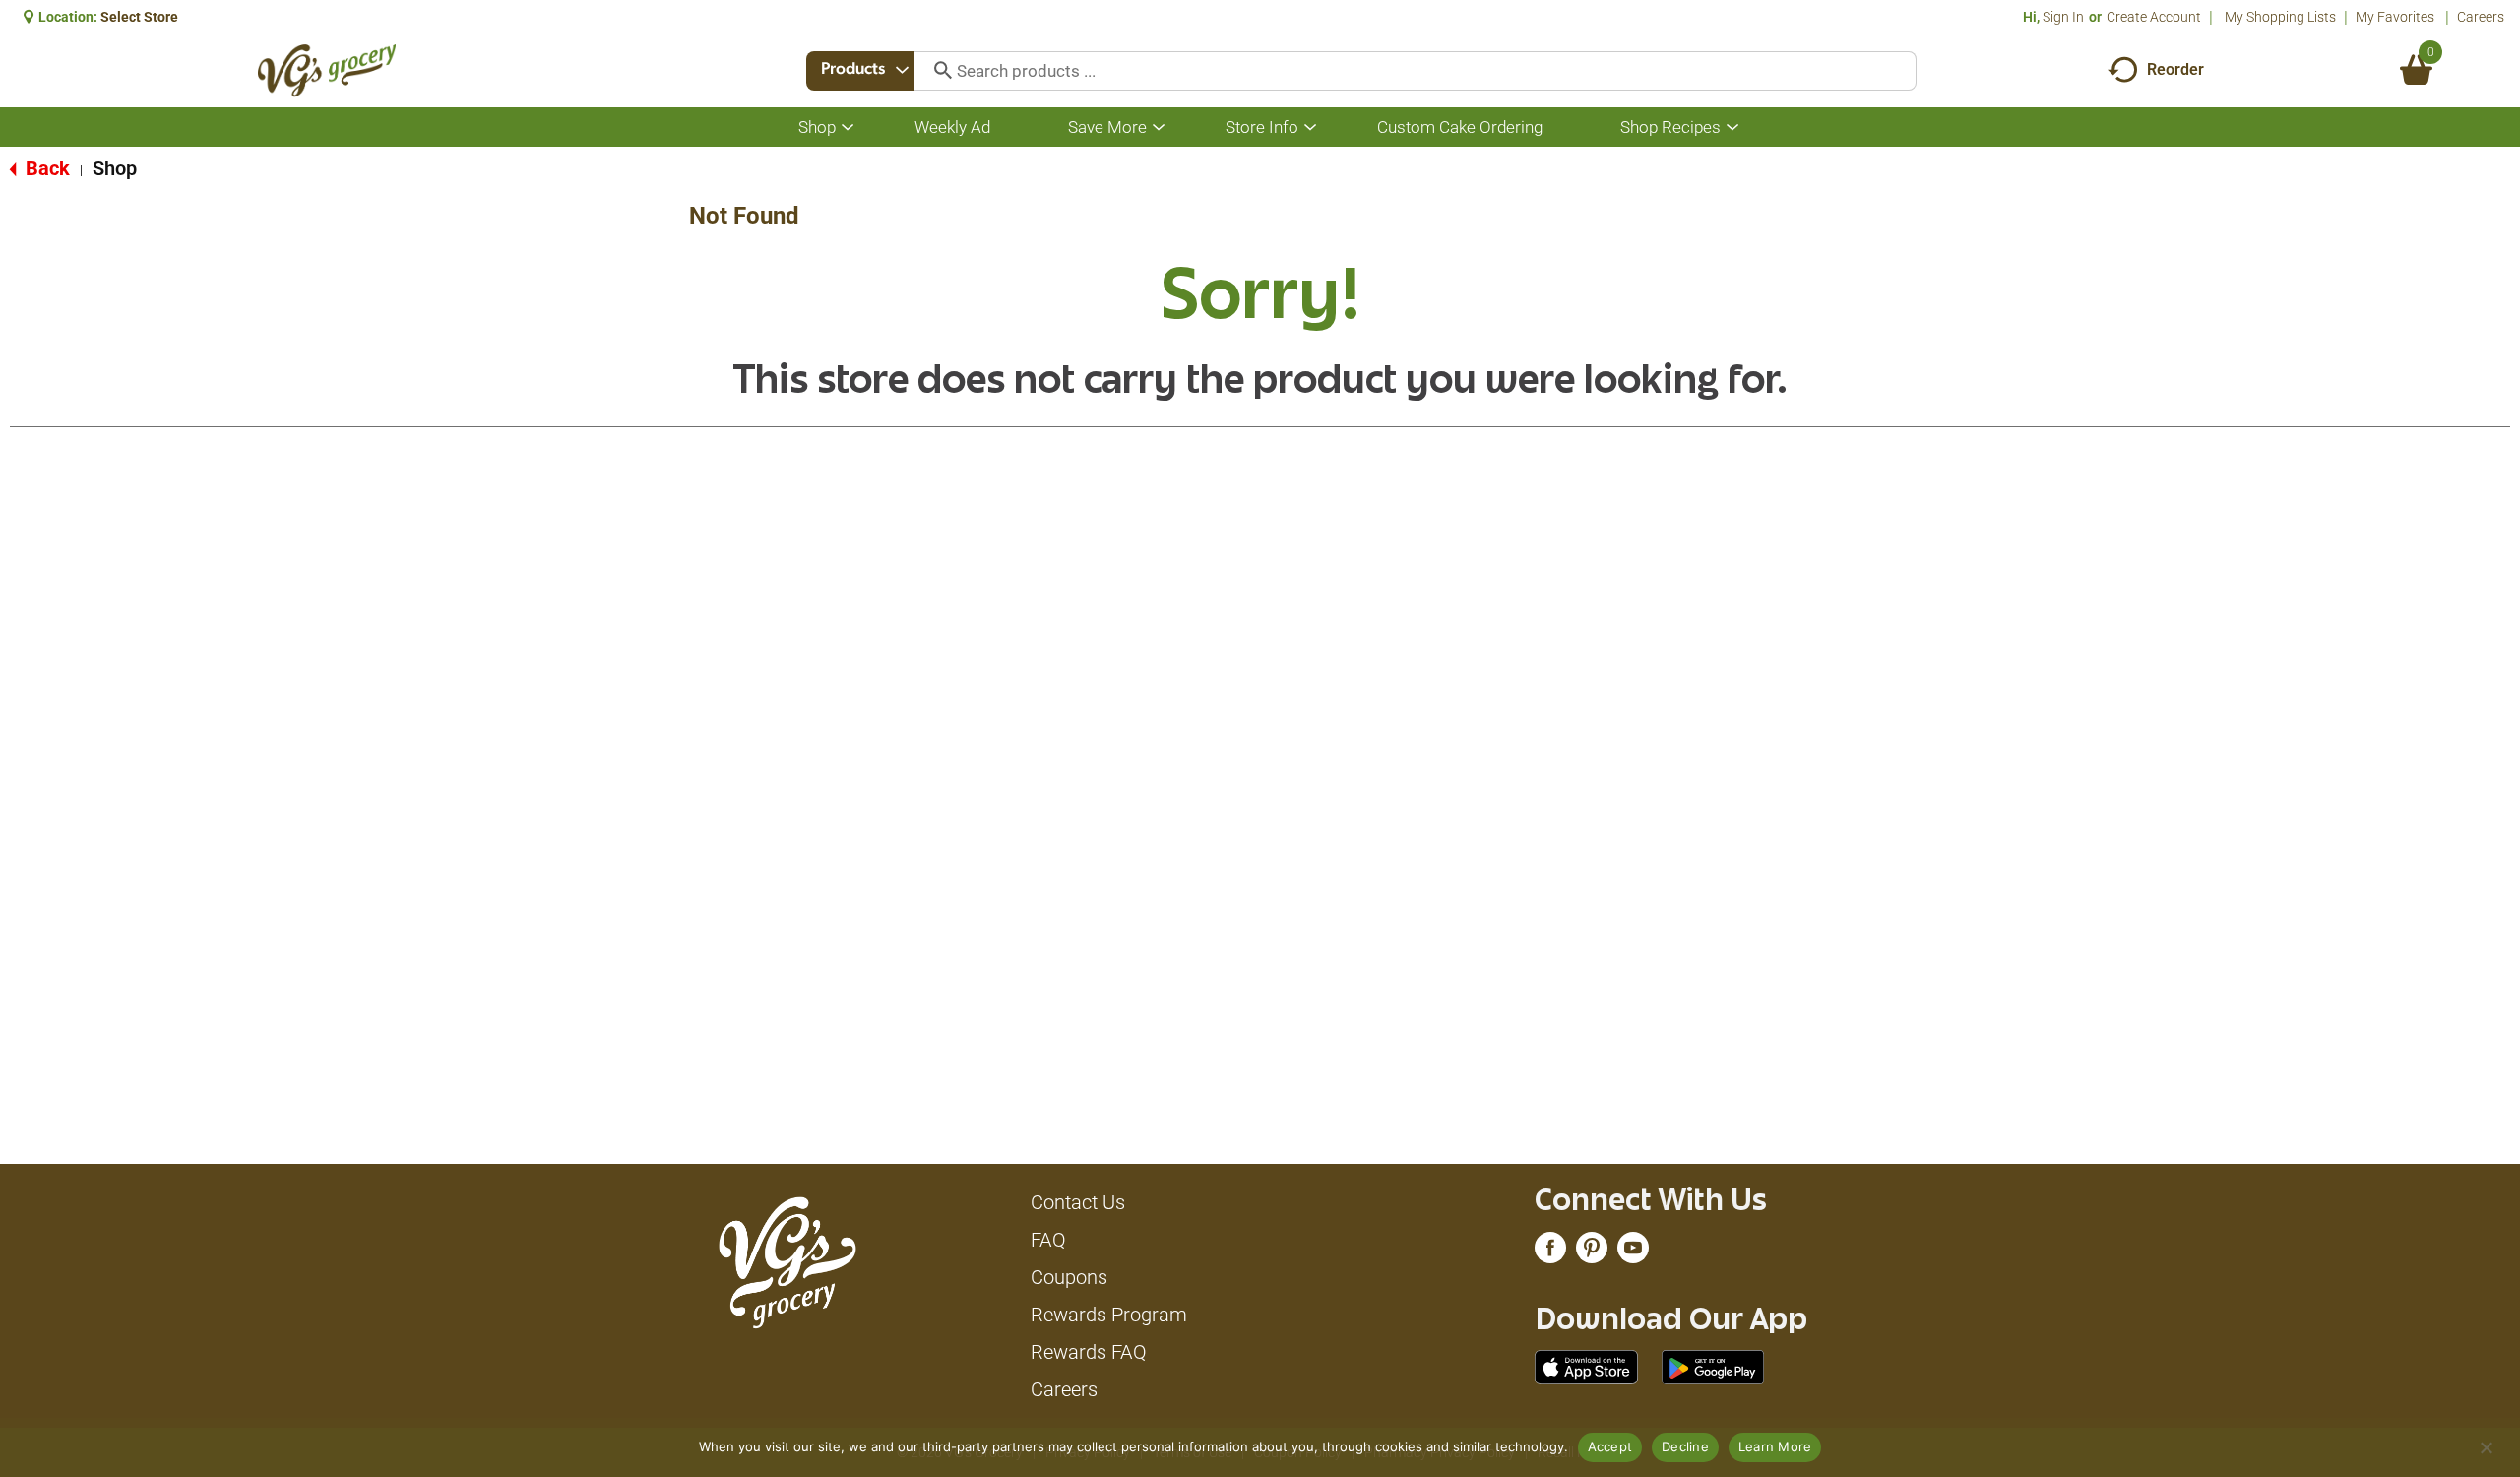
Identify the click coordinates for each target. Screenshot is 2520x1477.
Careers (2481, 17)
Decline (1685, 1446)
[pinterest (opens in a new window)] (1592, 1252)
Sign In (2063, 17)
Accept (1610, 1446)
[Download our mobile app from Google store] (1713, 1366)
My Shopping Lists (2280, 17)
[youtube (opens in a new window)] (1633, 1252)
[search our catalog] (936, 71)
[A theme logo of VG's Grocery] (327, 70)
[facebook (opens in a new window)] (1550, 1252)
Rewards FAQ (1089, 1352)
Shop (115, 168)
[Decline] (2486, 1447)
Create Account (2154, 17)
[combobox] (860, 71)
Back (45, 168)
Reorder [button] (2175, 69)
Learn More (1775, 1446)
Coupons (1069, 1277)
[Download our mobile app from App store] (1586, 1366)
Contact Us (1078, 1202)
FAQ (1048, 1240)
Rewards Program (1109, 1315)
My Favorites (2395, 17)
